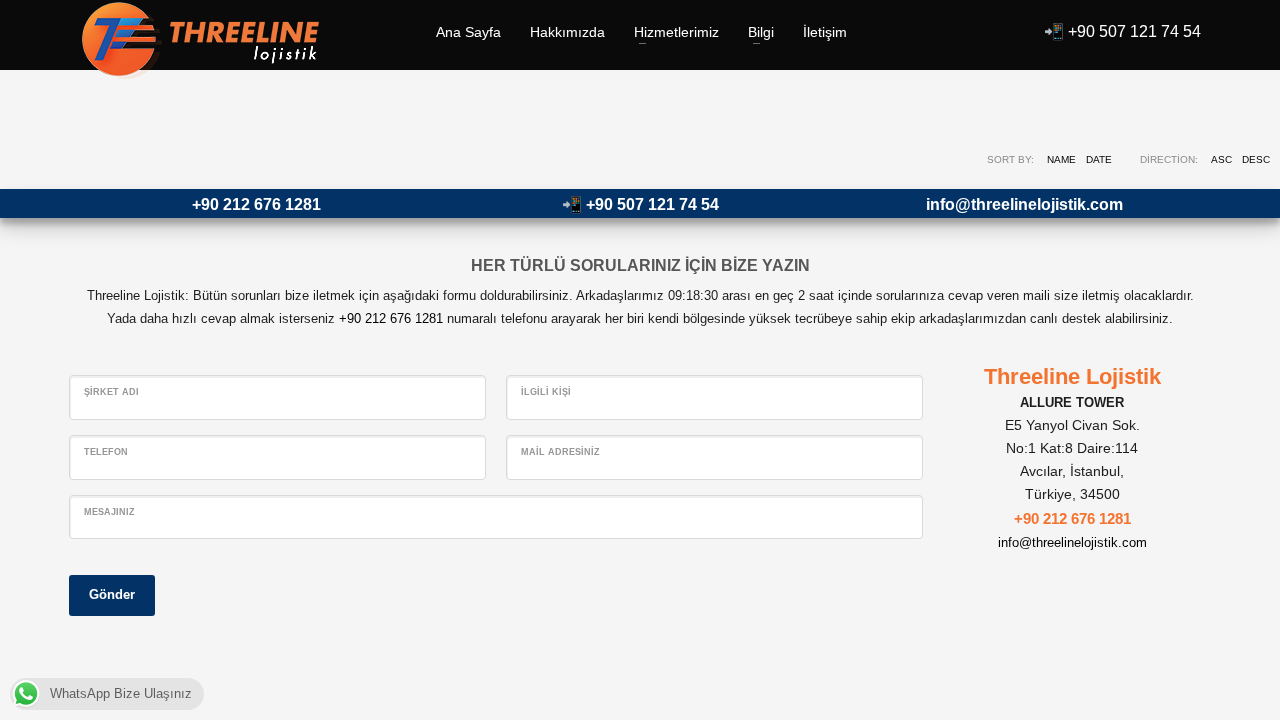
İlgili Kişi (546, 392)
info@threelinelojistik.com (1024, 204)
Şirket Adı (111, 392)
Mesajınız (109, 512)
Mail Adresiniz (560, 452)
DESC (1256, 159)
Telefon (106, 452)
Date (1099, 159)
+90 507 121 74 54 (1134, 31)
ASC (1221, 159)
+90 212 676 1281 (256, 204)
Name (1061, 159)
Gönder (112, 594)
